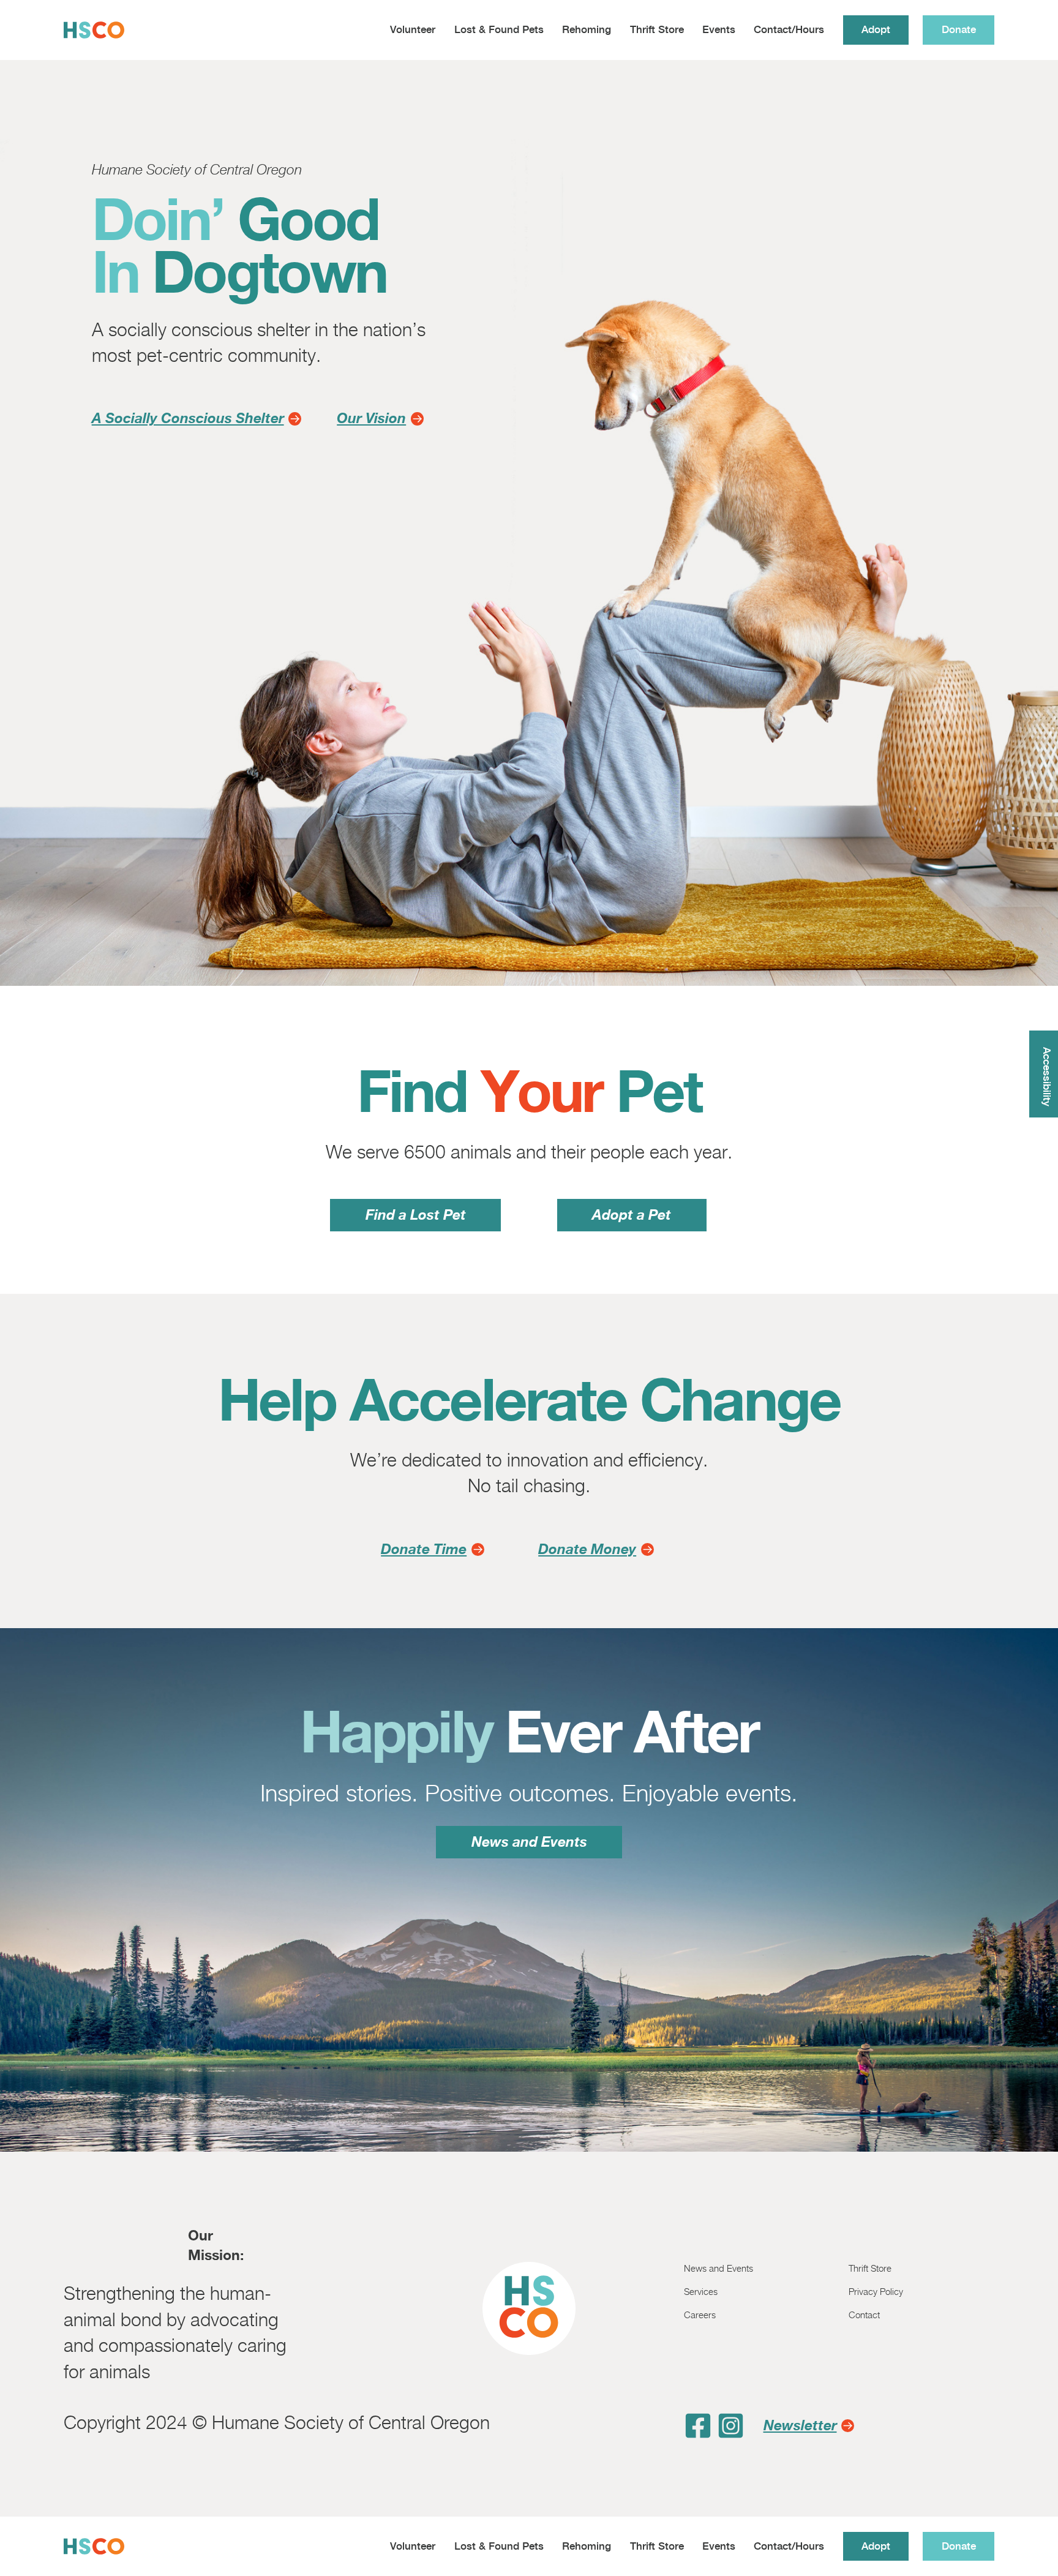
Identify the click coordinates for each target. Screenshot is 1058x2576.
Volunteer (413, 29)
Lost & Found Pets (499, 29)
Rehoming (587, 29)
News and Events (529, 1842)
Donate (959, 29)
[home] (94, 30)
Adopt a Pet (632, 1215)
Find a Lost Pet (416, 1215)
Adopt (876, 29)
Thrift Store (657, 29)
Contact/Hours (789, 29)
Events (719, 29)
